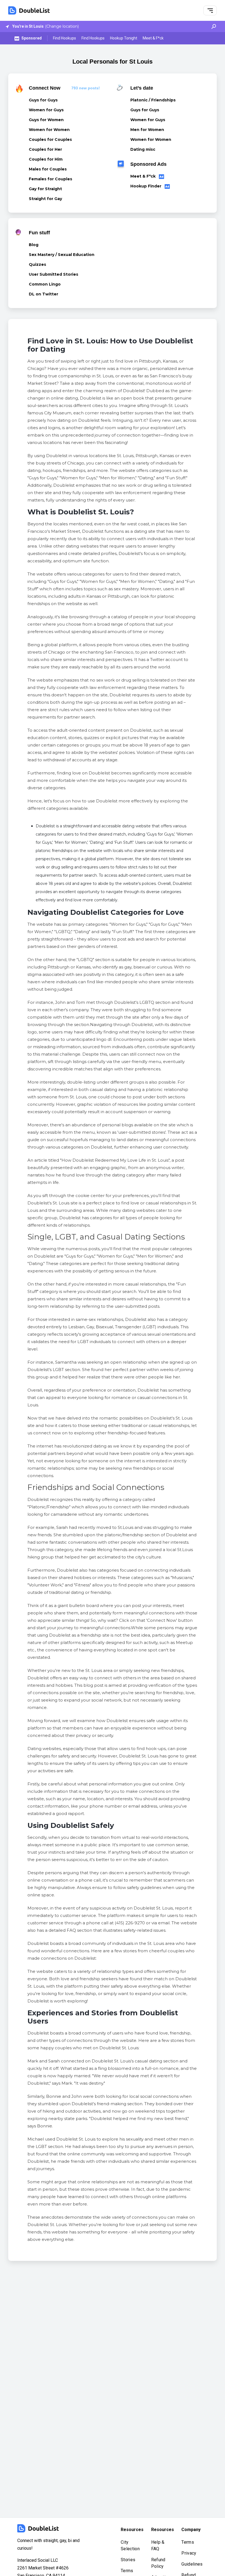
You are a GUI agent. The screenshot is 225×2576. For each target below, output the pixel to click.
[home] (29, 10)
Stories (128, 2560)
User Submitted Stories (54, 274)
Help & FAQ (158, 2545)
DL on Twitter (43, 294)
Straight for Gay (45, 199)
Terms (127, 2571)
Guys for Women (46, 120)
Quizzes (37, 264)
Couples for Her (45, 149)
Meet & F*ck (153, 38)
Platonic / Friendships (153, 100)
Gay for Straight (45, 189)
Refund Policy (158, 2563)
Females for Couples (50, 179)
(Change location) (62, 26)
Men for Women (147, 130)
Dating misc (143, 149)
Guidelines (192, 2564)
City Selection (130, 2545)
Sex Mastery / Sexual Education (62, 255)
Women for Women (49, 130)
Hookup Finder (146, 186)
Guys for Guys (43, 100)
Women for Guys (46, 110)
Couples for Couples (50, 139)
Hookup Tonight (124, 38)
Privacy (189, 2553)
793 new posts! (86, 88)
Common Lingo (45, 284)
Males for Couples (48, 169)
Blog (34, 245)
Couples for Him (46, 159)
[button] (210, 11)
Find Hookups (64, 38)
